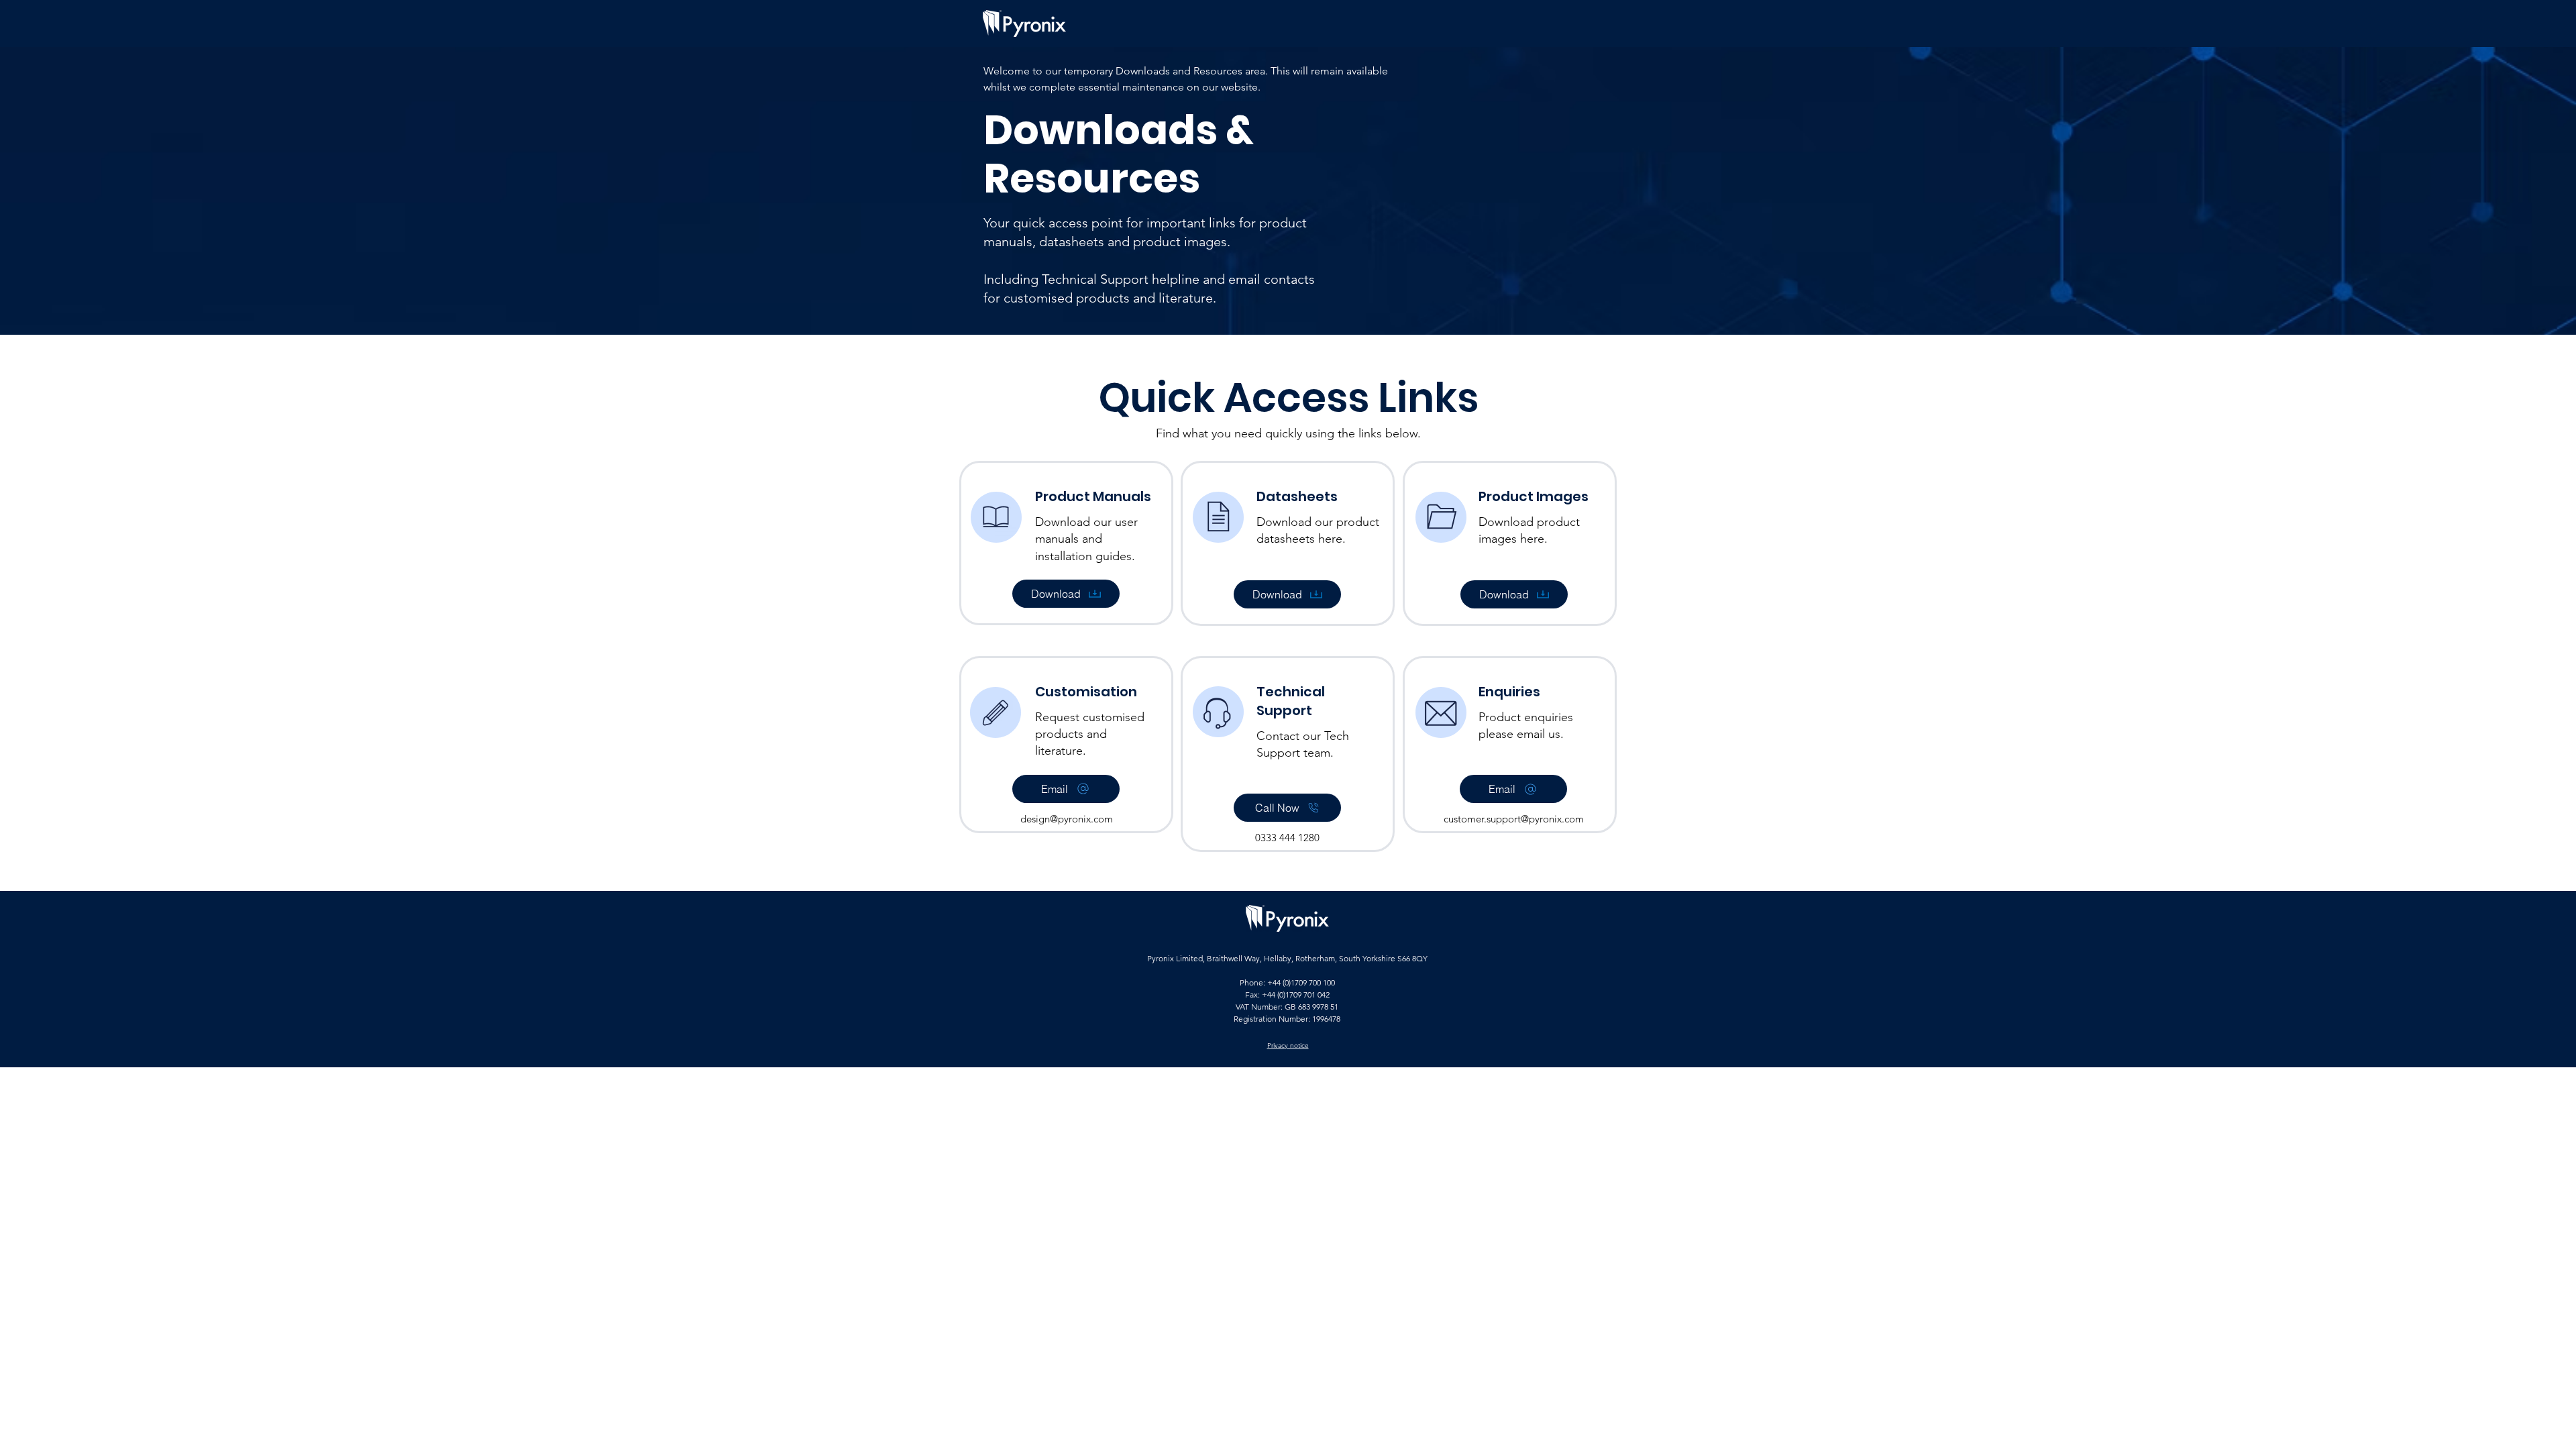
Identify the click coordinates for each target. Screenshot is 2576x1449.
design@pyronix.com (1067, 819)
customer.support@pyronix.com (1514, 819)
